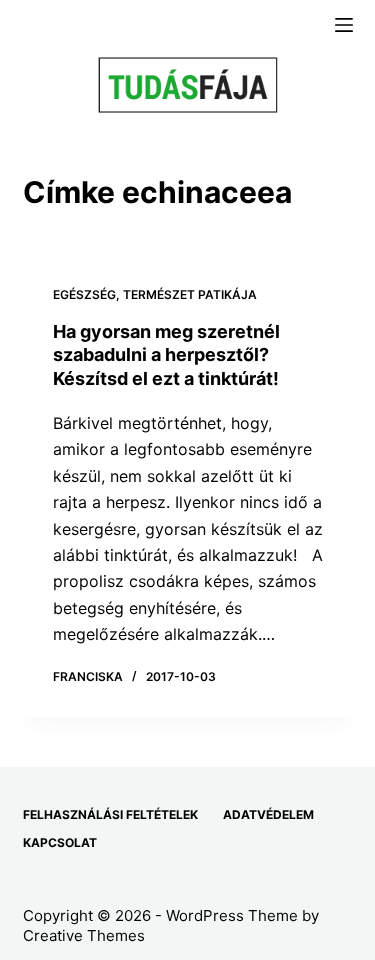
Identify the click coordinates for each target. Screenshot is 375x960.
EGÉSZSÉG (84, 294)
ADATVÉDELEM (268, 814)
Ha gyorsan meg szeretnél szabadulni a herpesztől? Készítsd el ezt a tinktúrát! (166, 355)
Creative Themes (84, 935)
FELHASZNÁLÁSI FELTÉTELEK (110, 814)
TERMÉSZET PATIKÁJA (190, 294)
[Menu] (344, 25)
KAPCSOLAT (60, 842)
